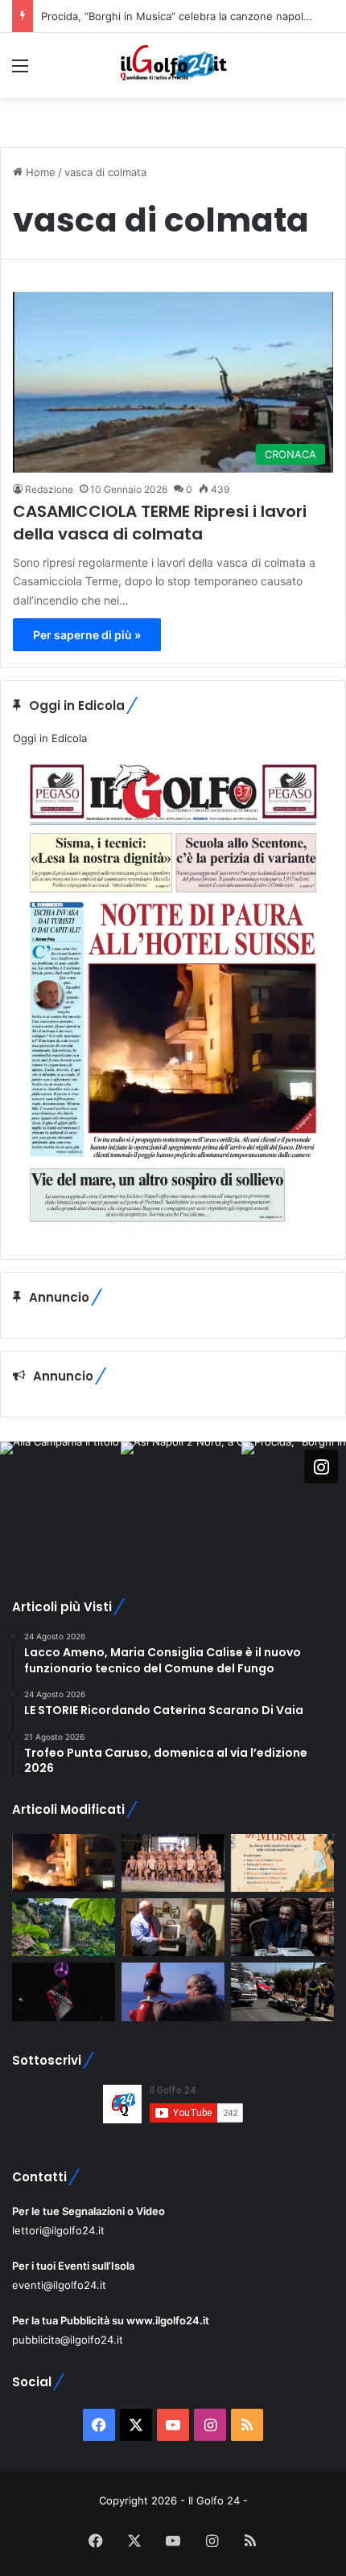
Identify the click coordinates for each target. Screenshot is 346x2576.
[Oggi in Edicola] (173, 1234)
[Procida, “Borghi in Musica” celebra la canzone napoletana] (282, 1863)
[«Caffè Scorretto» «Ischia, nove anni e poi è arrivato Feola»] (282, 1927)
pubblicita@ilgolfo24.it (68, 2340)
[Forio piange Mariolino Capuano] (173, 1991)
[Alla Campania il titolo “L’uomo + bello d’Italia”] (173, 1863)
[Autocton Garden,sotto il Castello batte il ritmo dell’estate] (64, 1991)
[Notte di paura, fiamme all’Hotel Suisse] (64, 1863)
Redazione (49, 489)
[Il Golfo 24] (173, 66)
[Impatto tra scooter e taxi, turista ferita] (282, 1991)
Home (39, 172)
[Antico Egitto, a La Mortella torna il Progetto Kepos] (64, 1927)
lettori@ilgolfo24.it (58, 2230)
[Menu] (20, 71)
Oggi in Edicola (50, 738)
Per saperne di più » (87, 635)
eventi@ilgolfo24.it (59, 2285)
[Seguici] (321, 1466)
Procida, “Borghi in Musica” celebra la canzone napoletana (186, 16)
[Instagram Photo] (60, 1502)
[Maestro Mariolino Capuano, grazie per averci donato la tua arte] (173, 1927)
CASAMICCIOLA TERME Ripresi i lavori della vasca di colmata (160, 523)
